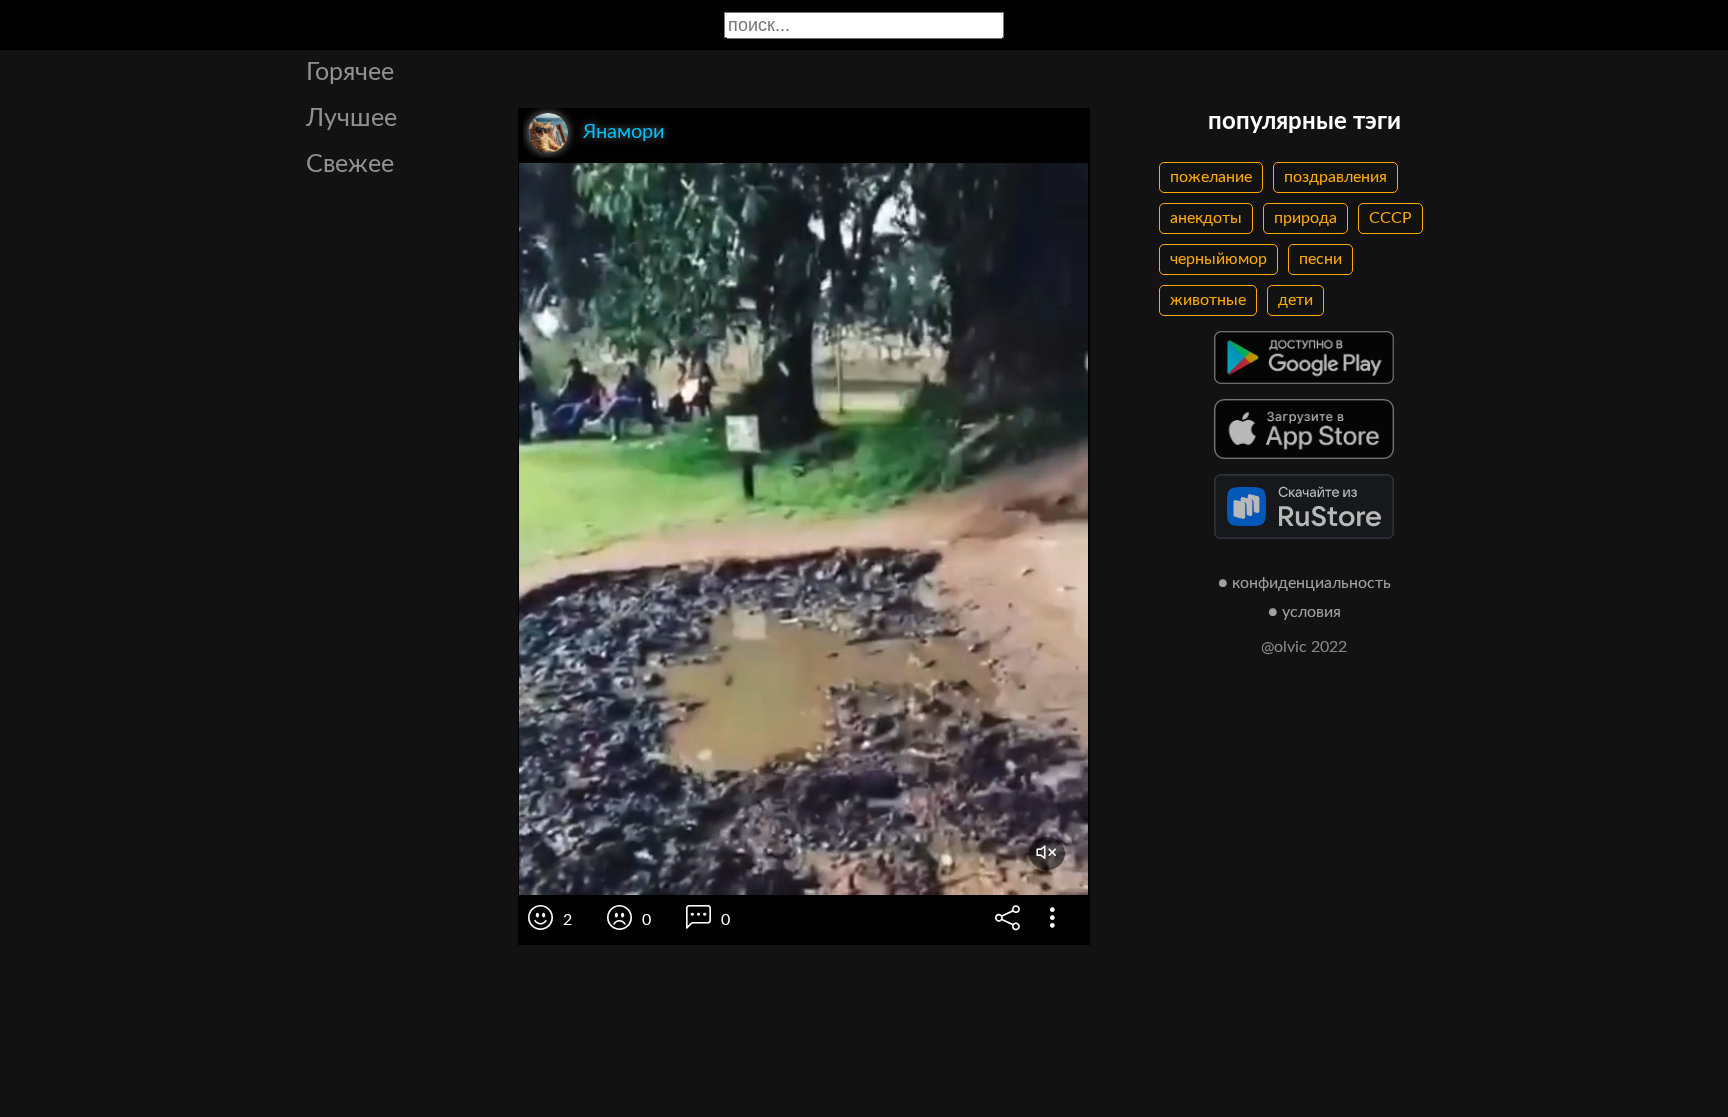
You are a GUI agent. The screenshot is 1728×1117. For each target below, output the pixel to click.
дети (1295, 300)
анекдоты (1206, 218)
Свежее (350, 164)
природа (1305, 218)
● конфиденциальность (1304, 583)
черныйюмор (1218, 259)
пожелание (1211, 177)
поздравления (1335, 177)
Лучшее (351, 118)
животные (1208, 300)
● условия (1304, 612)
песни (1320, 259)
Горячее (350, 72)
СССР (1390, 218)
